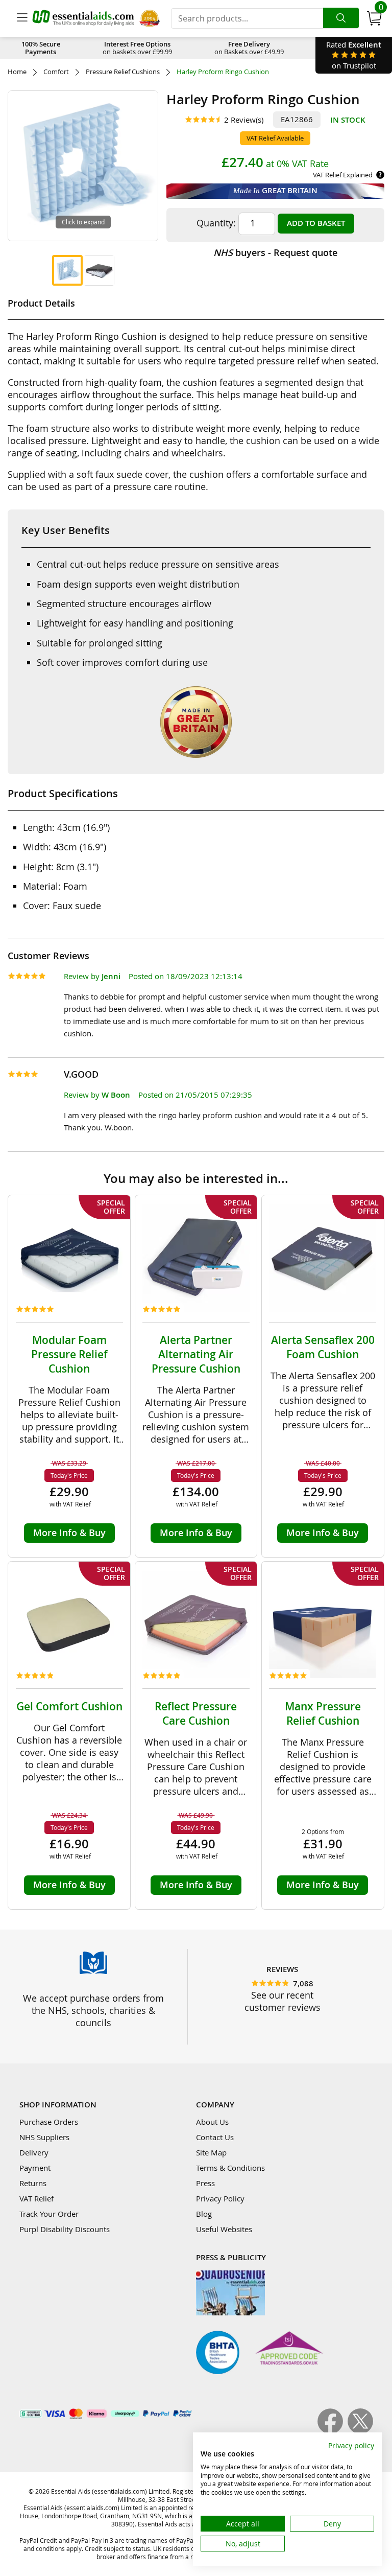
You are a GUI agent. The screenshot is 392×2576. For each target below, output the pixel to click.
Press (205, 2183)
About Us (212, 2122)
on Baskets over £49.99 (249, 48)
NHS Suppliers (44, 2137)
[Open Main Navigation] (22, 18)
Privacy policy (351, 2445)
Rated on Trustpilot (354, 55)
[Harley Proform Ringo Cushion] (67, 270)
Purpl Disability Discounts (65, 2229)
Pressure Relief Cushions (123, 72)
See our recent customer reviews (283, 2001)
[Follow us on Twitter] (360, 2431)
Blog (204, 2214)
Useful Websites (224, 2229)
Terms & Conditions (230, 2168)
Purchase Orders (49, 2122)
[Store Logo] (83, 18)
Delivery (34, 2152)
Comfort (56, 72)
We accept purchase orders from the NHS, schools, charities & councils (93, 2010)
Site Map (211, 2152)
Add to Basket (316, 223)
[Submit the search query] (341, 18)
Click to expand (83, 222)
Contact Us (215, 2137)
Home (17, 72)
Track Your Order (49, 2214)
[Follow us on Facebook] (333, 2431)
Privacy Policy (220, 2198)
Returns (33, 2183)
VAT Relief (36, 2198)
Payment (35, 2168)
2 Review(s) (244, 120)
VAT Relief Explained (343, 175)
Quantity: (216, 223)
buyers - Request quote (275, 252)
